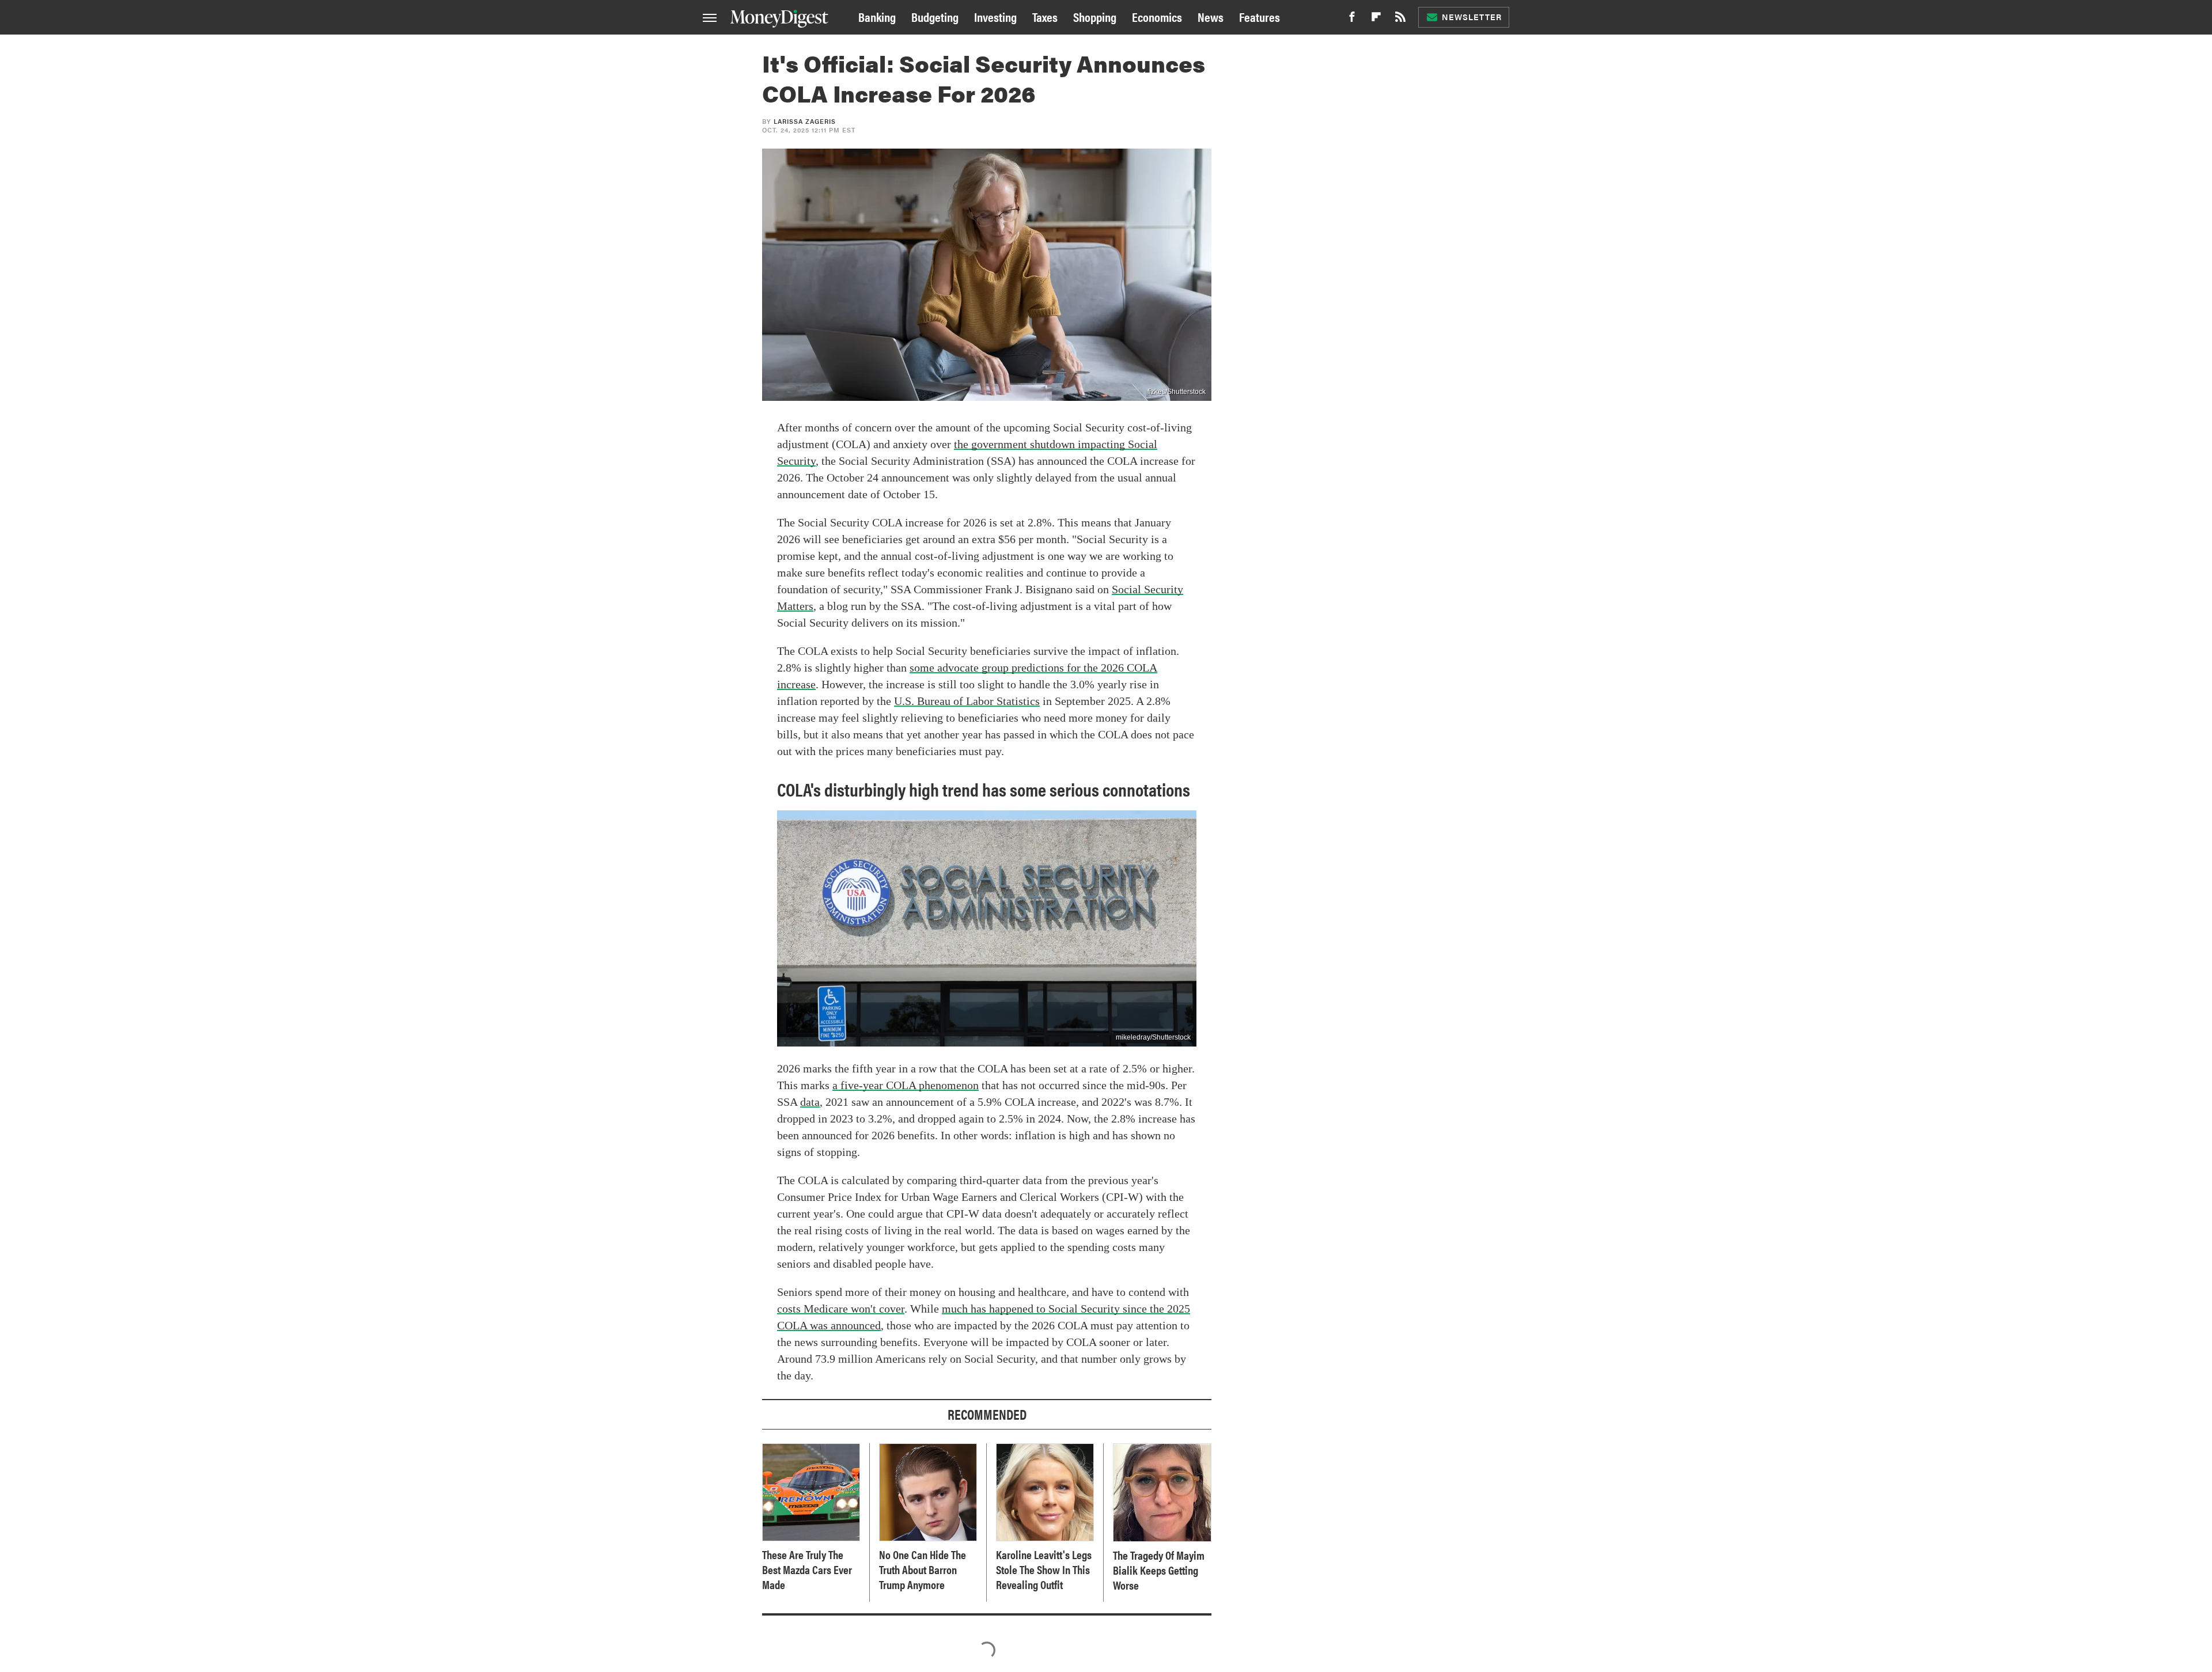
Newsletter (1472, 17)
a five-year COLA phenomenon (906, 1085)
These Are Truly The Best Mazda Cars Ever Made (807, 1569)
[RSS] (1400, 20)
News (1211, 16)
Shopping (1095, 16)
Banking (877, 16)
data (810, 1102)
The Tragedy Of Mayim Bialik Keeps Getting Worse (1159, 1570)
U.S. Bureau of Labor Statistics (967, 701)
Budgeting (935, 16)
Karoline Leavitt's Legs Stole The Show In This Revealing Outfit (1044, 1569)
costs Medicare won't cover (841, 1309)
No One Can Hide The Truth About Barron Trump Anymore (923, 1569)
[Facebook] (1352, 20)
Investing (995, 16)
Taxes (1045, 16)
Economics (1157, 16)
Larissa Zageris (805, 121)
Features (1260, 16)
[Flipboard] (1376, 20)
